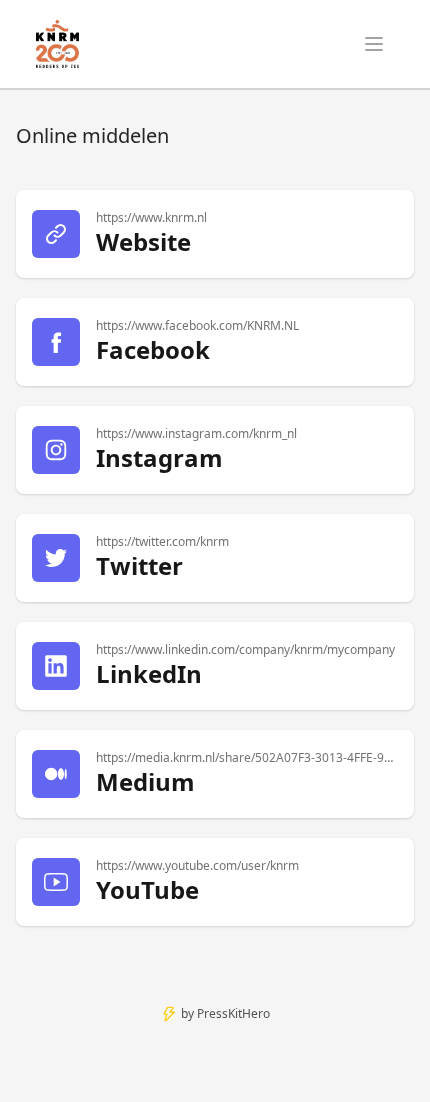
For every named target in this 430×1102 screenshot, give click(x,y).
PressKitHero (233, 1013)
